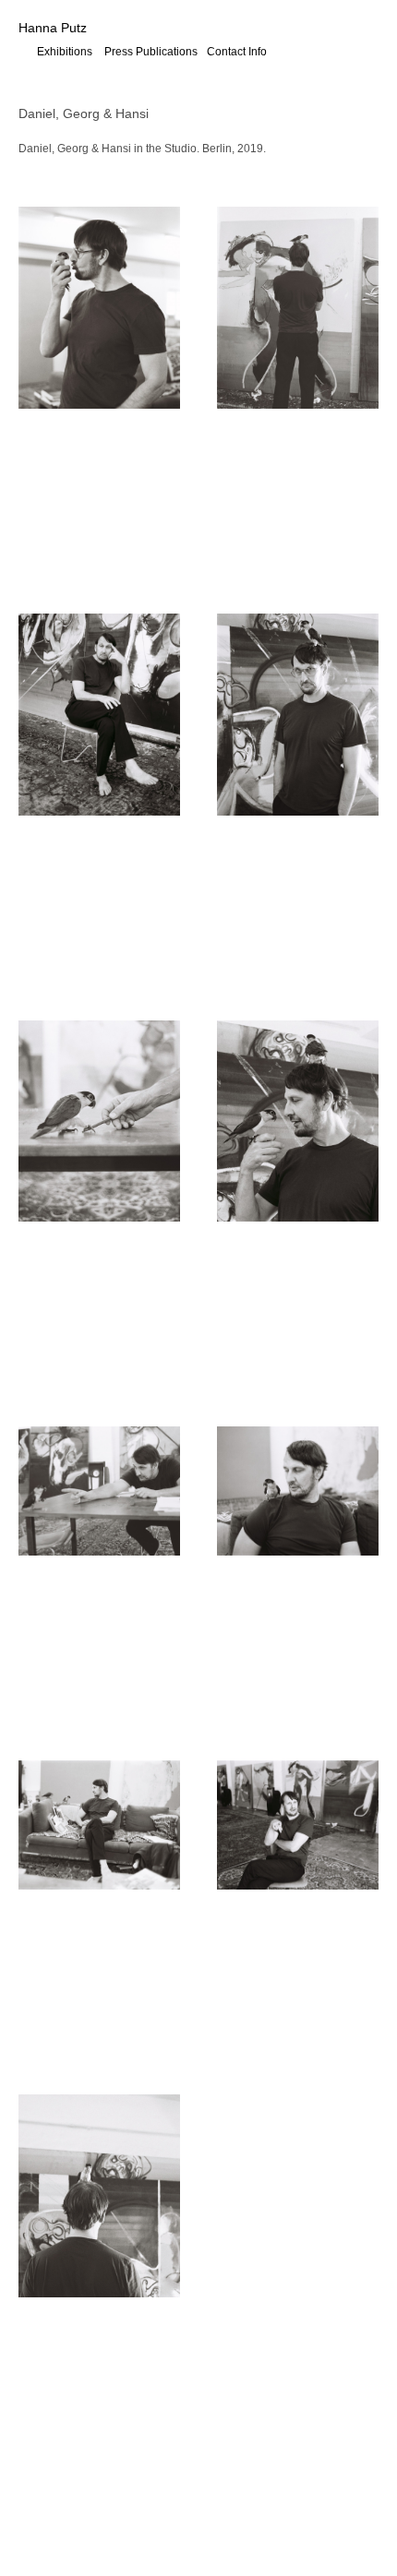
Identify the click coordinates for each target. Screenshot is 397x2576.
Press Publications (151, 52)
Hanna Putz (53, 28)
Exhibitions (65, 52)
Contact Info (237, 52)
